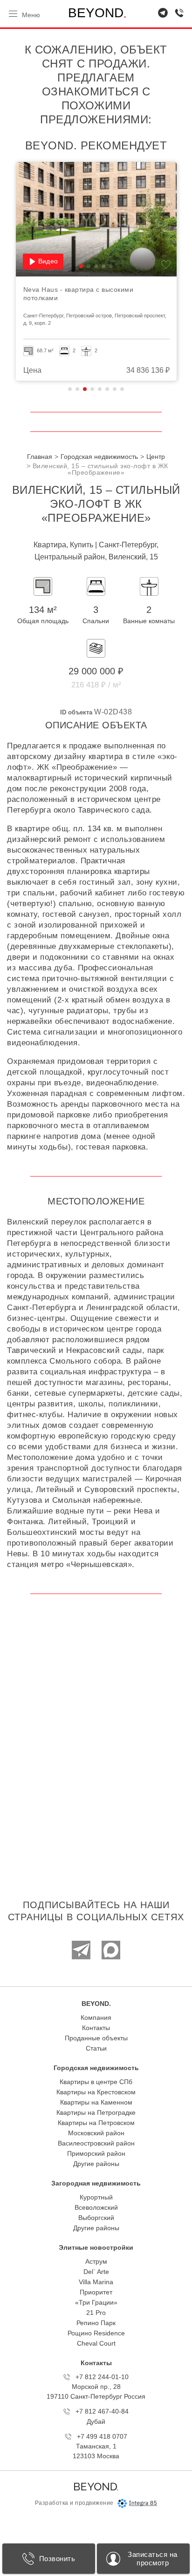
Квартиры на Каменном (96, 2102)
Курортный (96, 2197)
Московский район (96, 2133)
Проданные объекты (96, 2038)
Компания (96, 2018)
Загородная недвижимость (96, 2183)
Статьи (96, 2048)
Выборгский (96, 2218)
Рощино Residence (96, 2333)
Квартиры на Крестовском (96, 2092)
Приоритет (96, 2292)
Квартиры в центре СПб (96, 2082)
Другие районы (96, 2164)
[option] (111, 271)
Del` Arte (96, 2272)
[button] (96, 266)
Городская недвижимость (96, 2068)
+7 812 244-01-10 (102, 2377)
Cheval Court (96, 2343)
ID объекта (76, 712)
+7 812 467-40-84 (102, 2411)
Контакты (96, 2028)
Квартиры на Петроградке (96, 2112)
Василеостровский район (96, 2143)
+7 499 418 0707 (102, 2436)
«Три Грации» (96, 2302)
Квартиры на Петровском (96, 2123)
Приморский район (96, 2153)
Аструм (96, 2261)
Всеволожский (96, 2207)
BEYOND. (96, 2004)
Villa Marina (96, 2282)
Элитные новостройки (96, 2247)
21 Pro (96, 2313)
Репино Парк (96, 2323)
